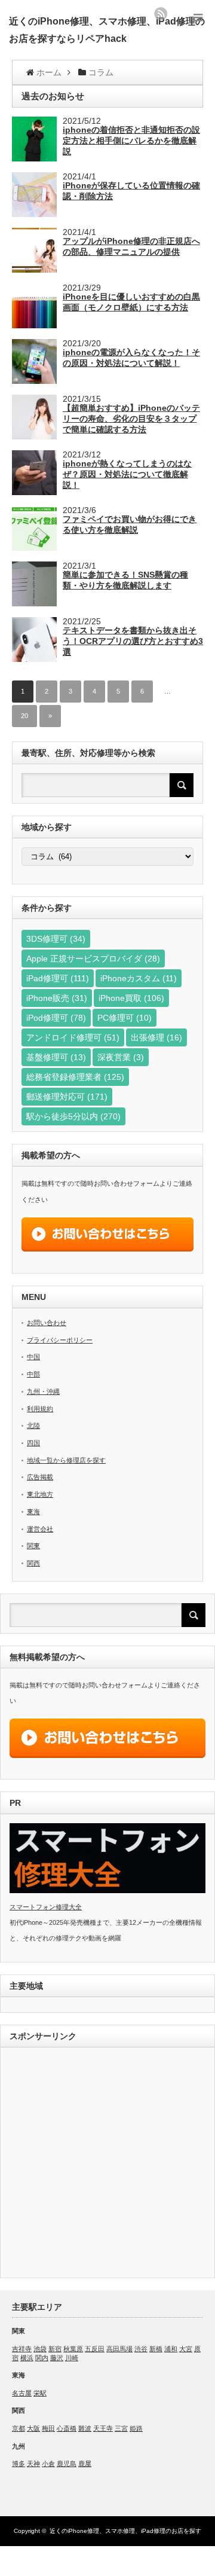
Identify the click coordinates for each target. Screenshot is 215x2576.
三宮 (121, 2428)
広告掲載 (40, 1477)
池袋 (40, 2349)
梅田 (48, 2428)
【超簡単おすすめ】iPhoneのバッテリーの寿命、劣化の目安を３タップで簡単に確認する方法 (131, 419)
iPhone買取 (131, 998)
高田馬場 (119, 2349)
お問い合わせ (47, 1323)
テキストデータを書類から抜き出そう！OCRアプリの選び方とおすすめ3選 (133, 641)
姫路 (136, 2428)
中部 (33, 1374)
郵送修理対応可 (67, 1097)
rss (161, 14)
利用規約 (40, 1409)
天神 (33, 2464)
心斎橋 (67, 2428)
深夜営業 (121, 1057)
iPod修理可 (56, 1018)
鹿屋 (85, 2464)
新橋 (156, 2349)
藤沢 (57, 2358)
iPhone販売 (57, 998)
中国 (33, 1357)
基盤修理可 (56, 1057)
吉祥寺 (22, 2349)
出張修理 (156, 1037)
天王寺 (103, 2428)
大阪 (33, 2428)
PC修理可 (125, 1018)
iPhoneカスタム (139, 978)
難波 (85, 2428)
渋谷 (141, 2349)
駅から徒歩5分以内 (73, 1116)
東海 (33, 1512)
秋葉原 (73, 2349)
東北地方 (40, 1494)
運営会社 (40, 1529)
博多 (19, 2464)
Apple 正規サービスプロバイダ (93, 959)
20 (24, 716)
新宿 (55, 2349)
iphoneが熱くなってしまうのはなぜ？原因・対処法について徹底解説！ (127, 474)
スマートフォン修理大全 (46, 1907)
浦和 (171, 2349)
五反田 (95, 2349)
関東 (33, 1546)
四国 (33, 1443)
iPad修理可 (58, 978)
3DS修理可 (56, 939)
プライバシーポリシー (60, 1340)
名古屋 (22, 2393)
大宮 (186, 2349)
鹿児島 (67, 2464)
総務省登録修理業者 (75, 1077)
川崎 (72, 2358)
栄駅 (40, 2393)
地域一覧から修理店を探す (66, 1460)
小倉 (48, 2464)
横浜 (27, 2358)
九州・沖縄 (43, 1391)
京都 (19, 2428)
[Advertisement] (107, 2164)
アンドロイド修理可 (73, 1037)
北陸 (33, 1426)
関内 (42, 2358)
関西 (33, 1563)
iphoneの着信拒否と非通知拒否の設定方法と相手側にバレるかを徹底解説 (131, 141)
